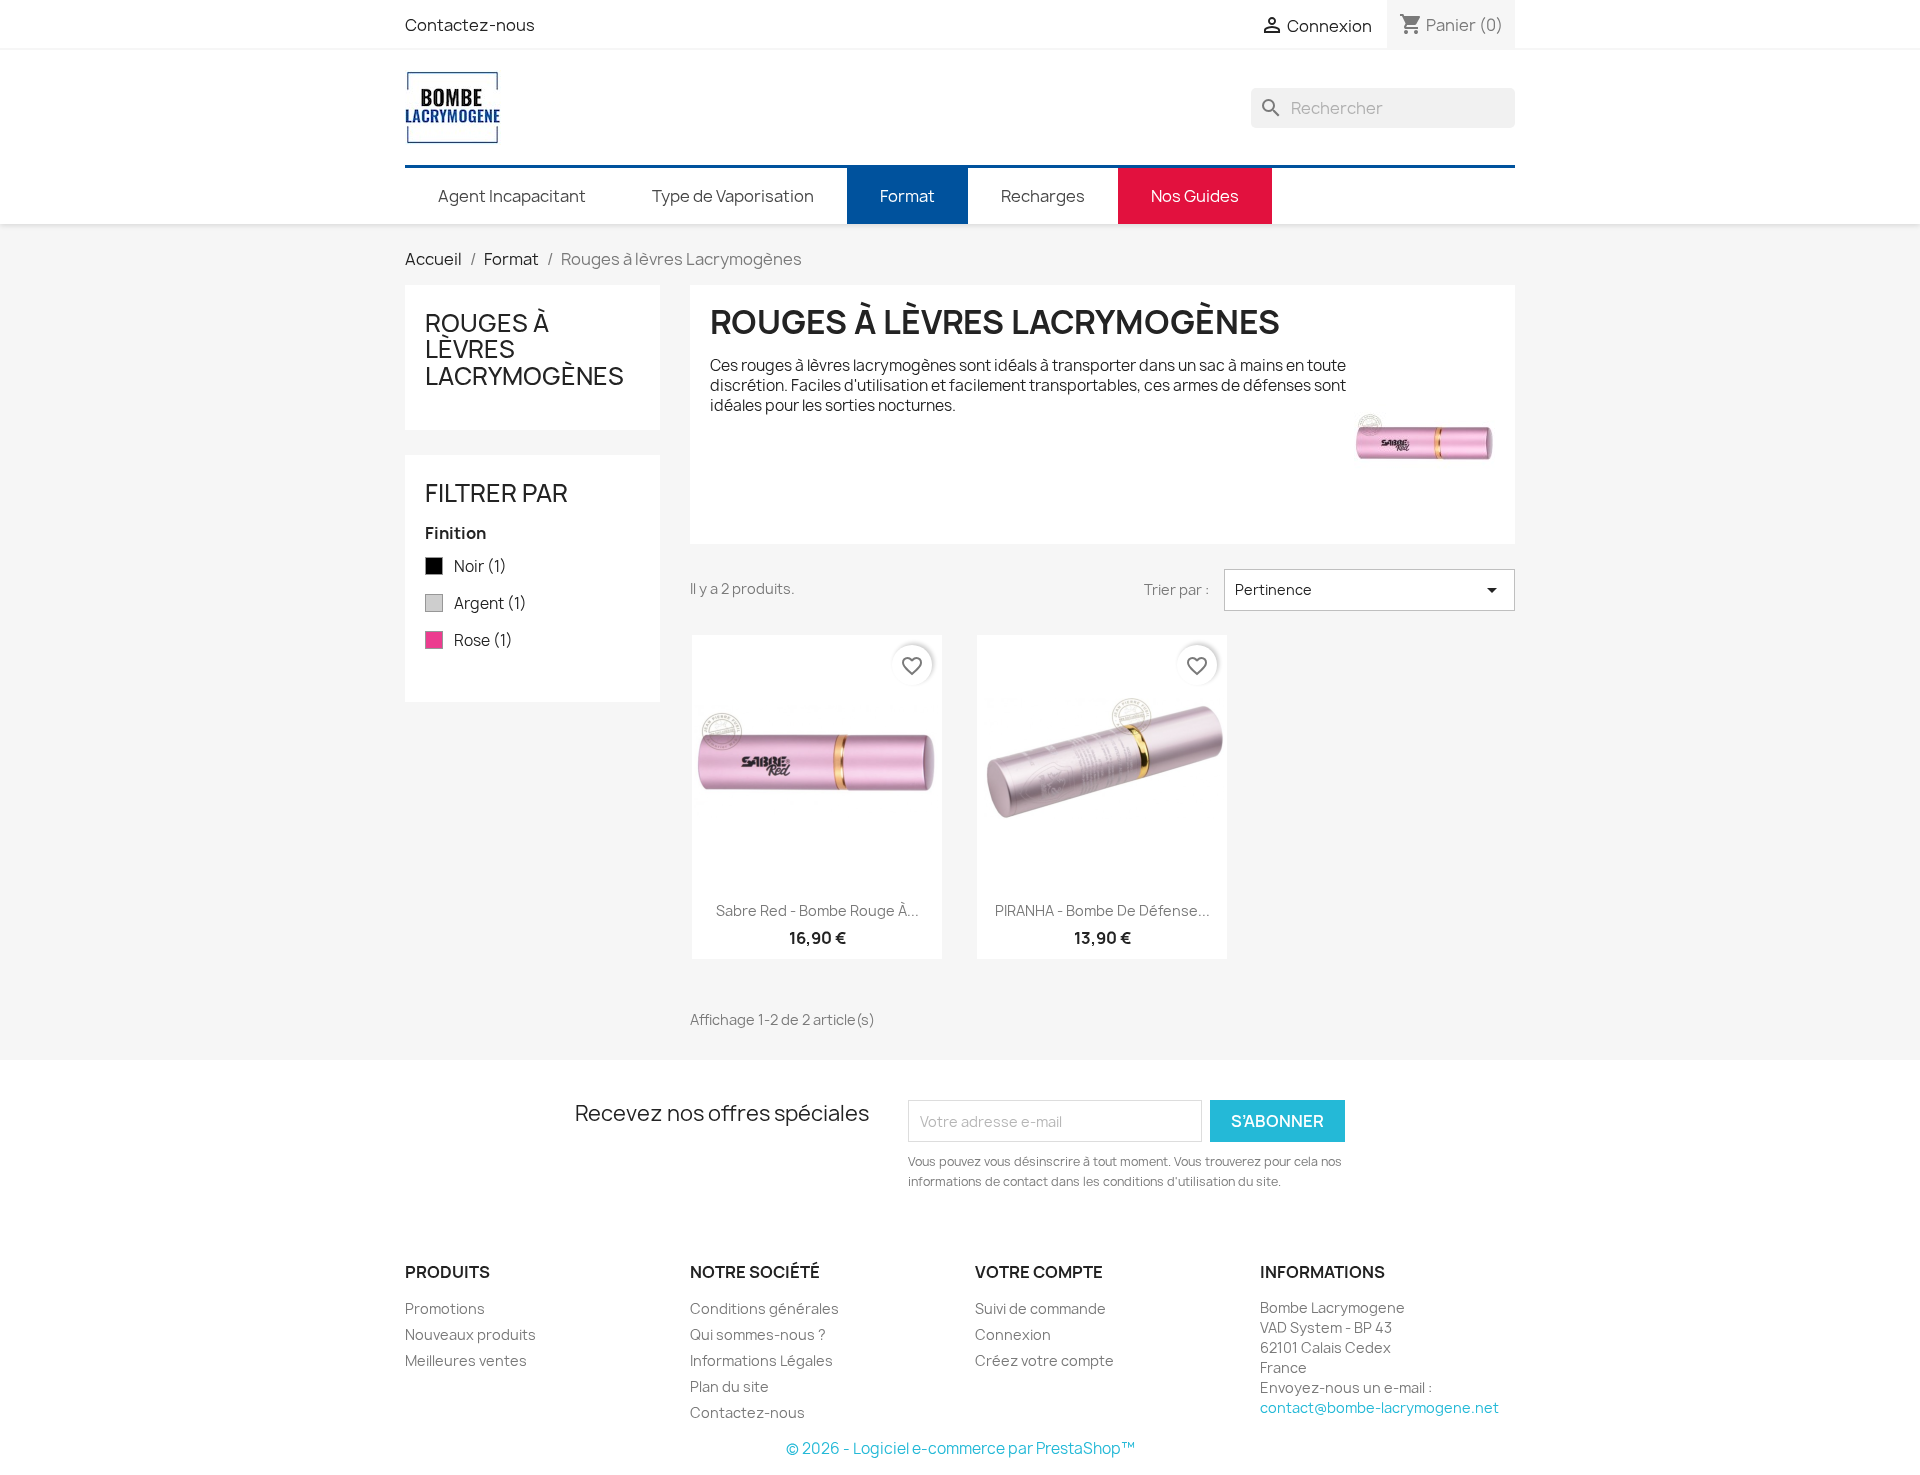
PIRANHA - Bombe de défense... (1102, 910)
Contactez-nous (470, 25)
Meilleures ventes (466, 1360)
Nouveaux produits (470, 1334)
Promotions (445, 1308)
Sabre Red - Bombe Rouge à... (817, 910)
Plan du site (729, 1386)
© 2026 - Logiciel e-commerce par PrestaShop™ (960, 1448)
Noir (480, 567)
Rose (483, 641)
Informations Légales (761, 1360)
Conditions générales (764, 1308)
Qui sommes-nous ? (758, 1334)
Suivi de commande (1040, 1308)
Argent (490, 604)
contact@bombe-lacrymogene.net (1379, 1407)
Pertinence (1369, 590)
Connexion (1013, 1334)
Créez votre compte (1044, 1360)
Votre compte (1039, 1272)
